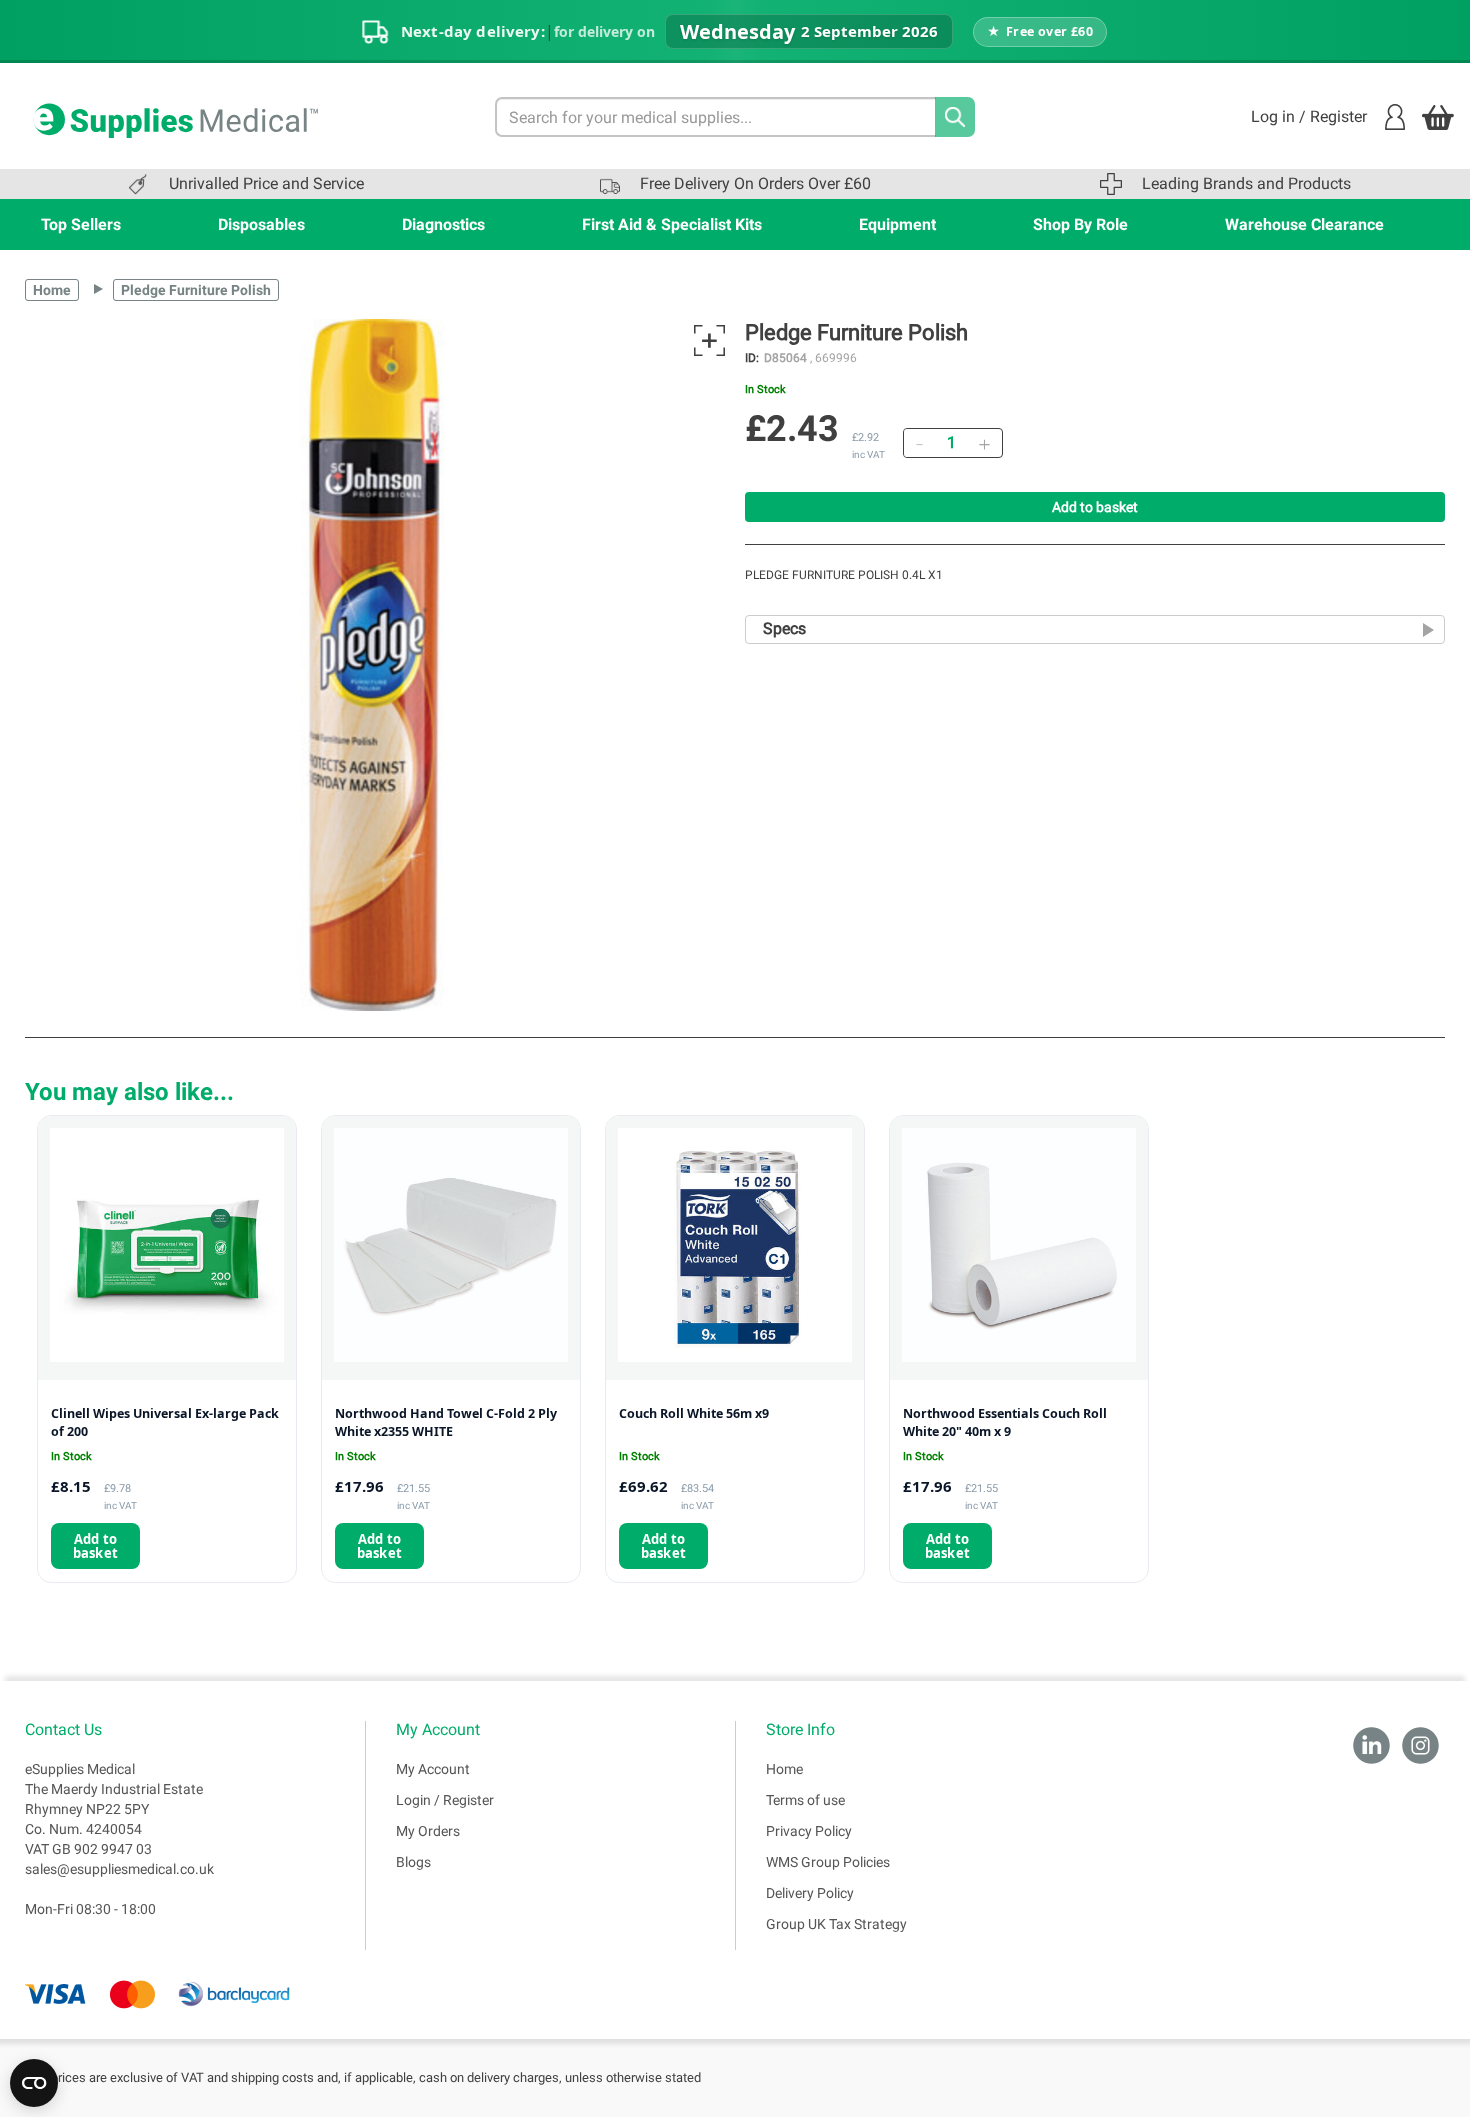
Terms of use (805, 1800)
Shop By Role (1080, 224)
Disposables (261, 224)
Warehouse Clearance (1304, 224)
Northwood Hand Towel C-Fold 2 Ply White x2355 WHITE (446, 1422)
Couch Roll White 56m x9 (694, 1413)
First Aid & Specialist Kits (672, 224)
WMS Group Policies (828, 1862)
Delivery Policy (810, 1893)
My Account (433, 1769)
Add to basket (1095, 507)
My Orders (428, 1831)
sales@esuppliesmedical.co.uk (119, 1869)
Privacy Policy (809, 1831)
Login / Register (445, 1800)
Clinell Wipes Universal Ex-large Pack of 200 (165, 1422)
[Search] (955, 117)
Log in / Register (1309, 116)
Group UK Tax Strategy (836, 1924)
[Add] (984, 443)
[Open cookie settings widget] (34, 2083)
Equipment (897, 224)
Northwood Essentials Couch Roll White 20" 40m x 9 (1005, 1422)
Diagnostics (443, 224)
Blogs (413, 1862)
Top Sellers (81, 224)
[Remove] (919, 443)
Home (52, 290)
